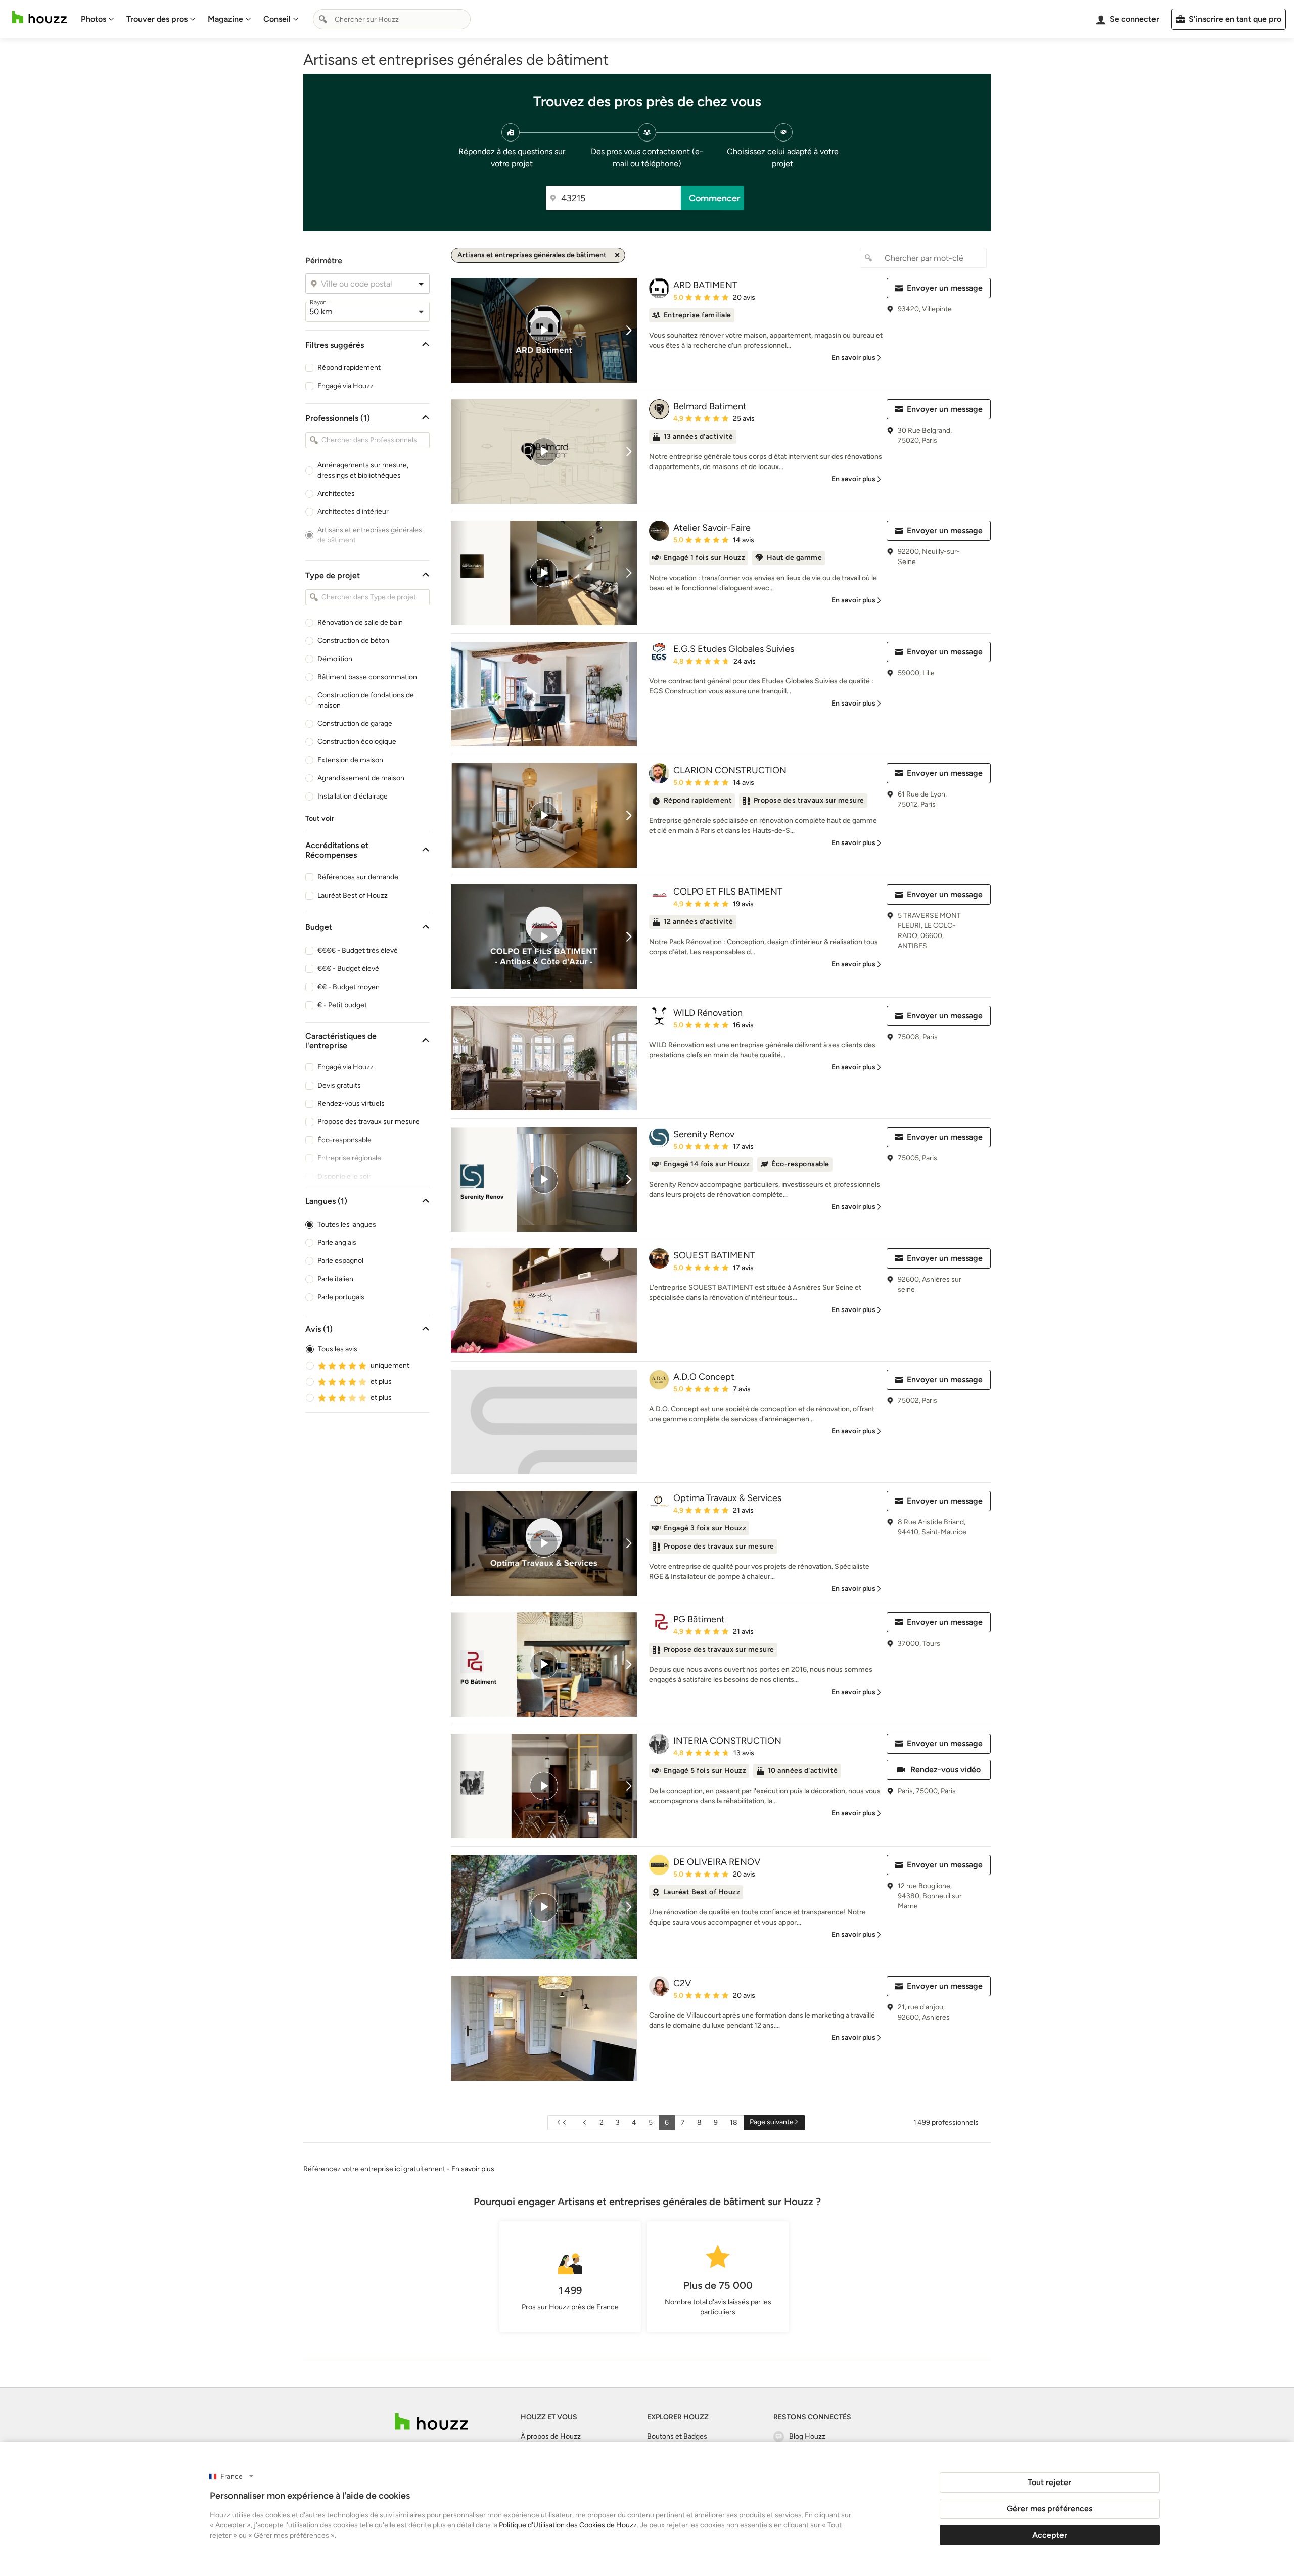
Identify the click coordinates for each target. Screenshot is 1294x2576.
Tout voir (320, 818)
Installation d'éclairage (353, 796)
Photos (94, 19)
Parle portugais (341, 1297)
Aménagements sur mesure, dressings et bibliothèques (363, 470)
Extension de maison (350, 760)
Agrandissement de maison (361, 778)
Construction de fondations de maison (366, 700)
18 (734, 2122)
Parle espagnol (340, 1261)
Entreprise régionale (349, 1158)
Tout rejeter (1049, 2482)
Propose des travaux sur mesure (368, 1122)
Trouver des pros (157, 19)
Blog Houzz (807, 2436)
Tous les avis (338, 1349)
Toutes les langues (347, 1224)
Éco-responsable (344, 1140)
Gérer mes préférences (1050, 2509)
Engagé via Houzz (345, 386)
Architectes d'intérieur (353, 512)
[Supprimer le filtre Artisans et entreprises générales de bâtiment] (617, 255)
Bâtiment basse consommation (367, 677)
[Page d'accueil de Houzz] (431, 2422)
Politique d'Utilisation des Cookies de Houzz (568, 2525)
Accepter (1050, 2535)
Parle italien (335, 1279)
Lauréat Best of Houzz (353, 895)
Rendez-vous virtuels (351, 1104)
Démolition (335, 659)
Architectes (336, 494)
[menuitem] (98, 19)
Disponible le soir (344, 1176)
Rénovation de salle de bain (360, 622)
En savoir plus (473, 2169)
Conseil (277, 19)
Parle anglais (337, 1243)
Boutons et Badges (677, 2436)
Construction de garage (355, 723)
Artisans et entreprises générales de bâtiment (370, 535)
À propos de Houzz (551, 2436)
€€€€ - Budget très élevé (358, 950)
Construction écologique (357, 742)
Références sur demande (358, 877)
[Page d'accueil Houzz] (39, 17)
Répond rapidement (349, 368)
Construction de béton (353, 641)
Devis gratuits (339, 1085)
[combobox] (392, 19)
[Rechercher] (323, 19)
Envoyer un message (945, 288)
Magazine (225, 19)
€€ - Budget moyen (349, 987)
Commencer (715, 198)
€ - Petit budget (342, 1005)
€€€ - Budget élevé (348, 969)
